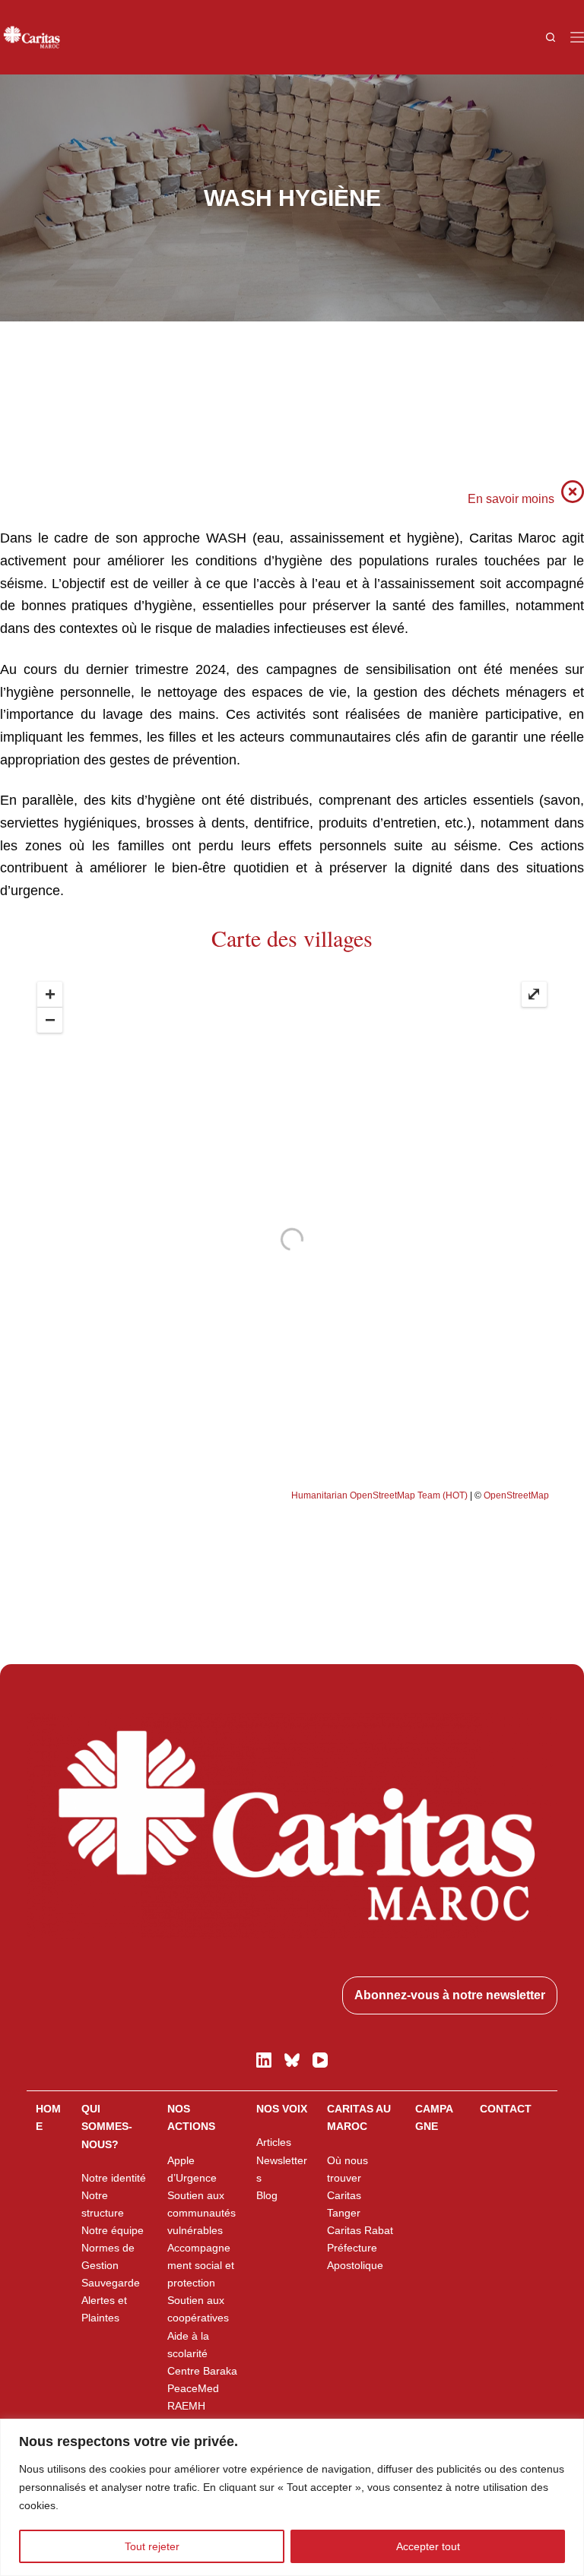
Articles (274, 2142)
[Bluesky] (292, 2060)
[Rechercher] (551, 37)
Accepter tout (428, 2546)
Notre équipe (113, 2230)
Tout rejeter (152, 2546)
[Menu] (577, 37)
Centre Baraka (202, 2371)
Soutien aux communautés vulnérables (202, 2213)
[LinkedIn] (264, 2060)
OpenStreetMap (516, 1495)
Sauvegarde (111, 2283)
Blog (267, 2195)
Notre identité (114, 2178)
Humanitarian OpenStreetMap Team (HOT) (379, 1495)
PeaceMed (193, 2388)
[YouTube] (320, 2060)
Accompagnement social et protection (201, 2265)
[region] (292, 2497)
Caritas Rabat (360, 2230)
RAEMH (186, 2406)
